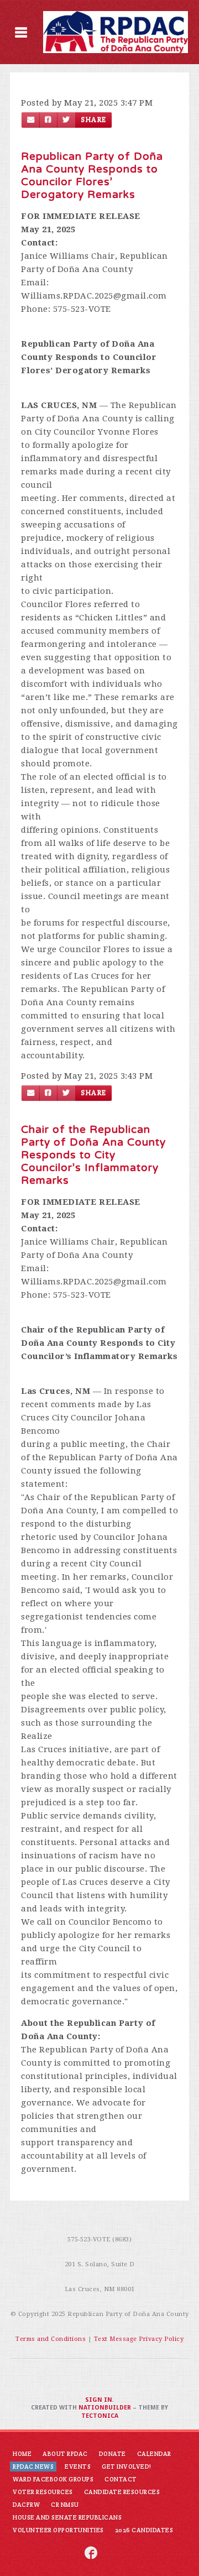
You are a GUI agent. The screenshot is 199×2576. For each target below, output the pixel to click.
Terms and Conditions (51, 2339)
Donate (112, 2454)
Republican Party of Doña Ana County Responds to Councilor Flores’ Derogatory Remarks (92, 176)
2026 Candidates (144, 2530)
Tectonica (100, 2416)
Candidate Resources (122, 2492)
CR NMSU (65, 2505)
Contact (121, 2479)
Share (93, 120)
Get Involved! (127, 2467)
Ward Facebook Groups (53, 2479)
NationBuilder (105, 2408)
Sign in (99, 2400)
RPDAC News (33, 2467)
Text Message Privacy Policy (139, 2339)
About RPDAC (65, 2454)
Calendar (154, 2454)
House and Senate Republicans (67, 2517)
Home (22, 2454)
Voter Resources (43, 2492)
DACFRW (26, 2505)
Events (78, 2467)
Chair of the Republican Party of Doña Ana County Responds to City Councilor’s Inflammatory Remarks (93, 1155)
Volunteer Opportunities (58, 2530)
